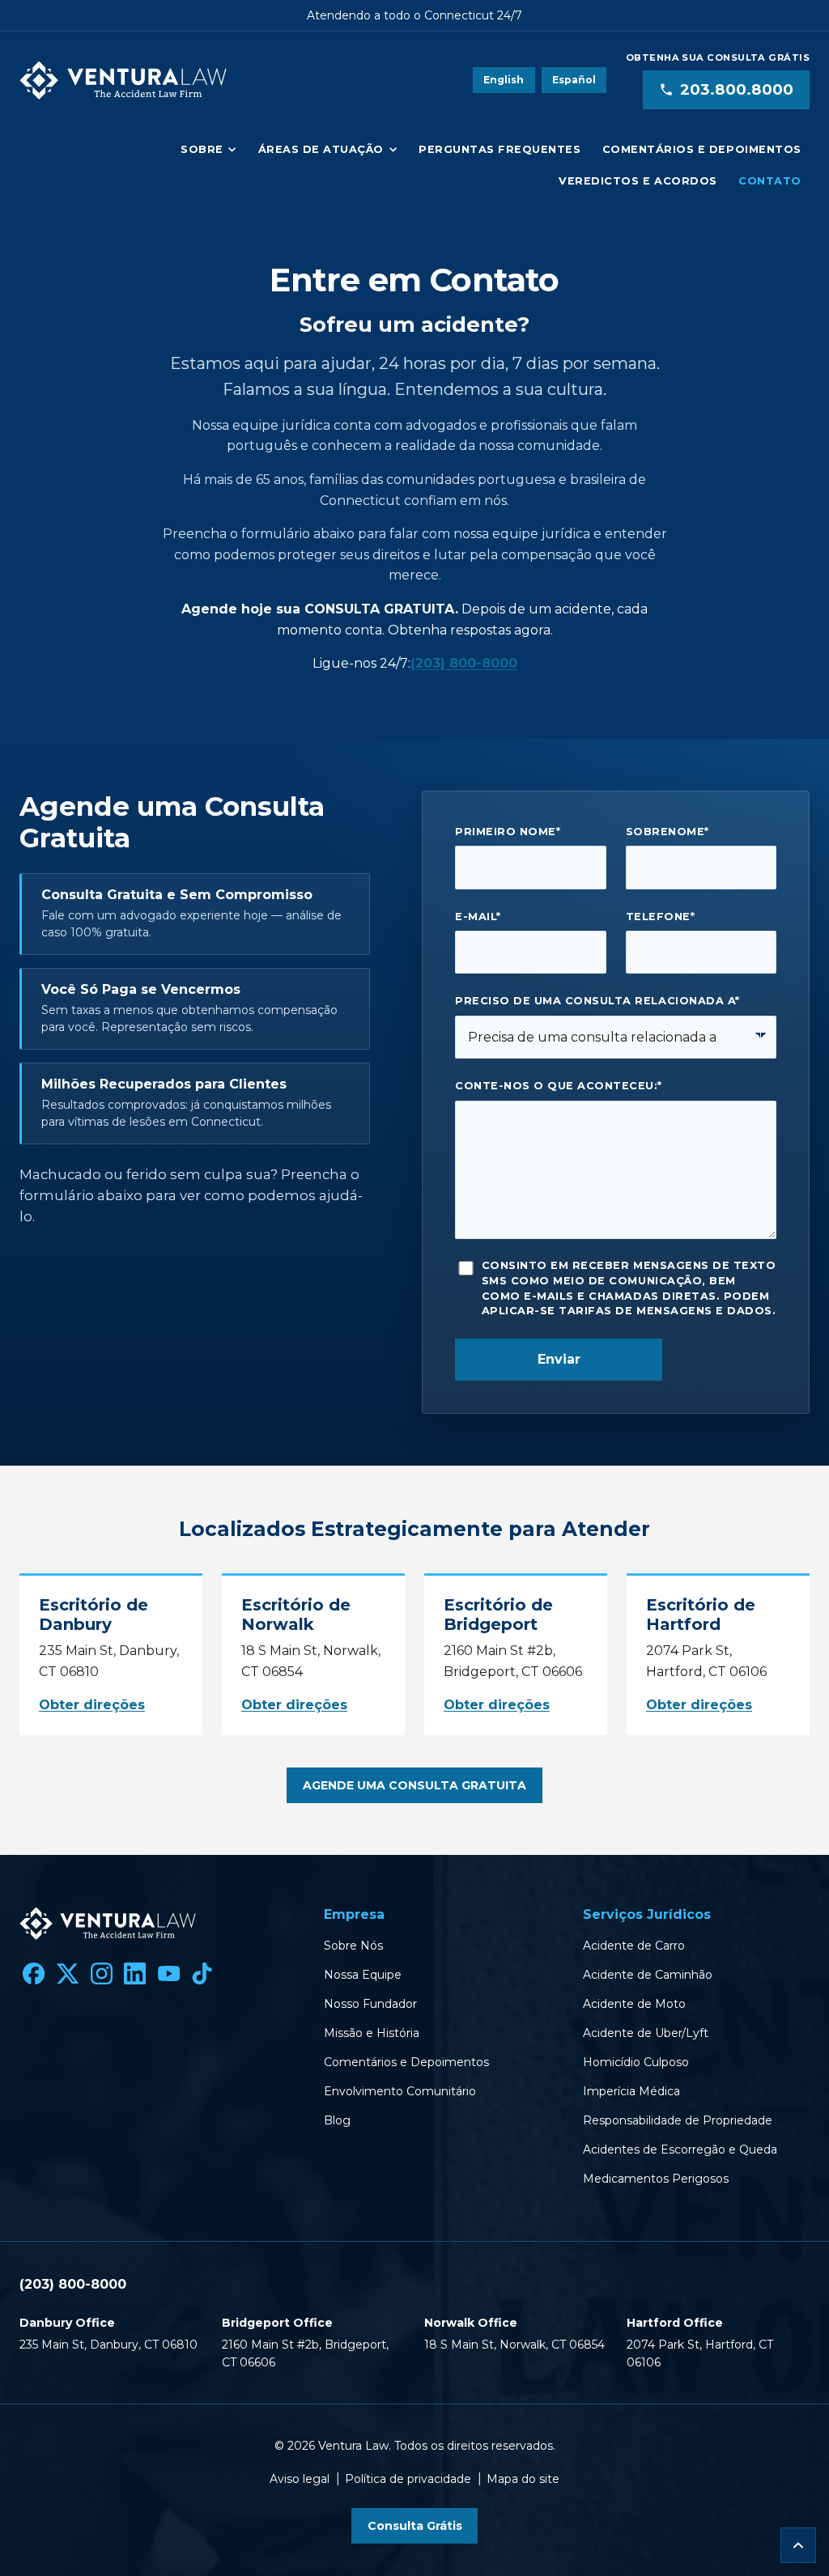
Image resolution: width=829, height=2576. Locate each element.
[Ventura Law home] (123, 80)
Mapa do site (523, 2479)
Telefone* (661, 917)
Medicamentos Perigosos (656, 2179)
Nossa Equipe (363, 1975)
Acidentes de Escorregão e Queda (680, 2149)
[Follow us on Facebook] (34, 1974)
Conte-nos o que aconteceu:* (559, 1086)
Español (574, 80)
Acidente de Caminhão (648, 1975)
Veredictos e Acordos (638, 181)
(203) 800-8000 (464, 663)
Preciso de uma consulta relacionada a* (597, 1001)
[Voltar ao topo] (798, 2545)
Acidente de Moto (634, 2004)
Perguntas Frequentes (500, 149)
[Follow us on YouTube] (168, 1974)
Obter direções (92, 1705)
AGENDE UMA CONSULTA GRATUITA (414, 1785)
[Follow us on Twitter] (68, 1974)
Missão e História (372, 2033)
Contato (770, 181)
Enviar (559, 1359)
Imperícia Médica (631, 2091)
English (504, 80)
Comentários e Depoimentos (702, 149)
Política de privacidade (408, 2479)
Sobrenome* (667, 832)
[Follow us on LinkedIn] (135, 1974)
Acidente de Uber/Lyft (646, 2033)
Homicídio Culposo (636, 2062)
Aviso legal (300, 2479)
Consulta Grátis (415, 2526)
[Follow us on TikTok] (202, 1974)
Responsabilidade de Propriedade (678, 2120)
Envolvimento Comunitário (400, 2091)
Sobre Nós (353, 1946)
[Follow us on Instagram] (101, 1974)
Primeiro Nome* (508, 832)
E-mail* (478, 917)
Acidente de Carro (634, 1946)
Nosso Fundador (370, 2004)
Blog (337, 2120)
